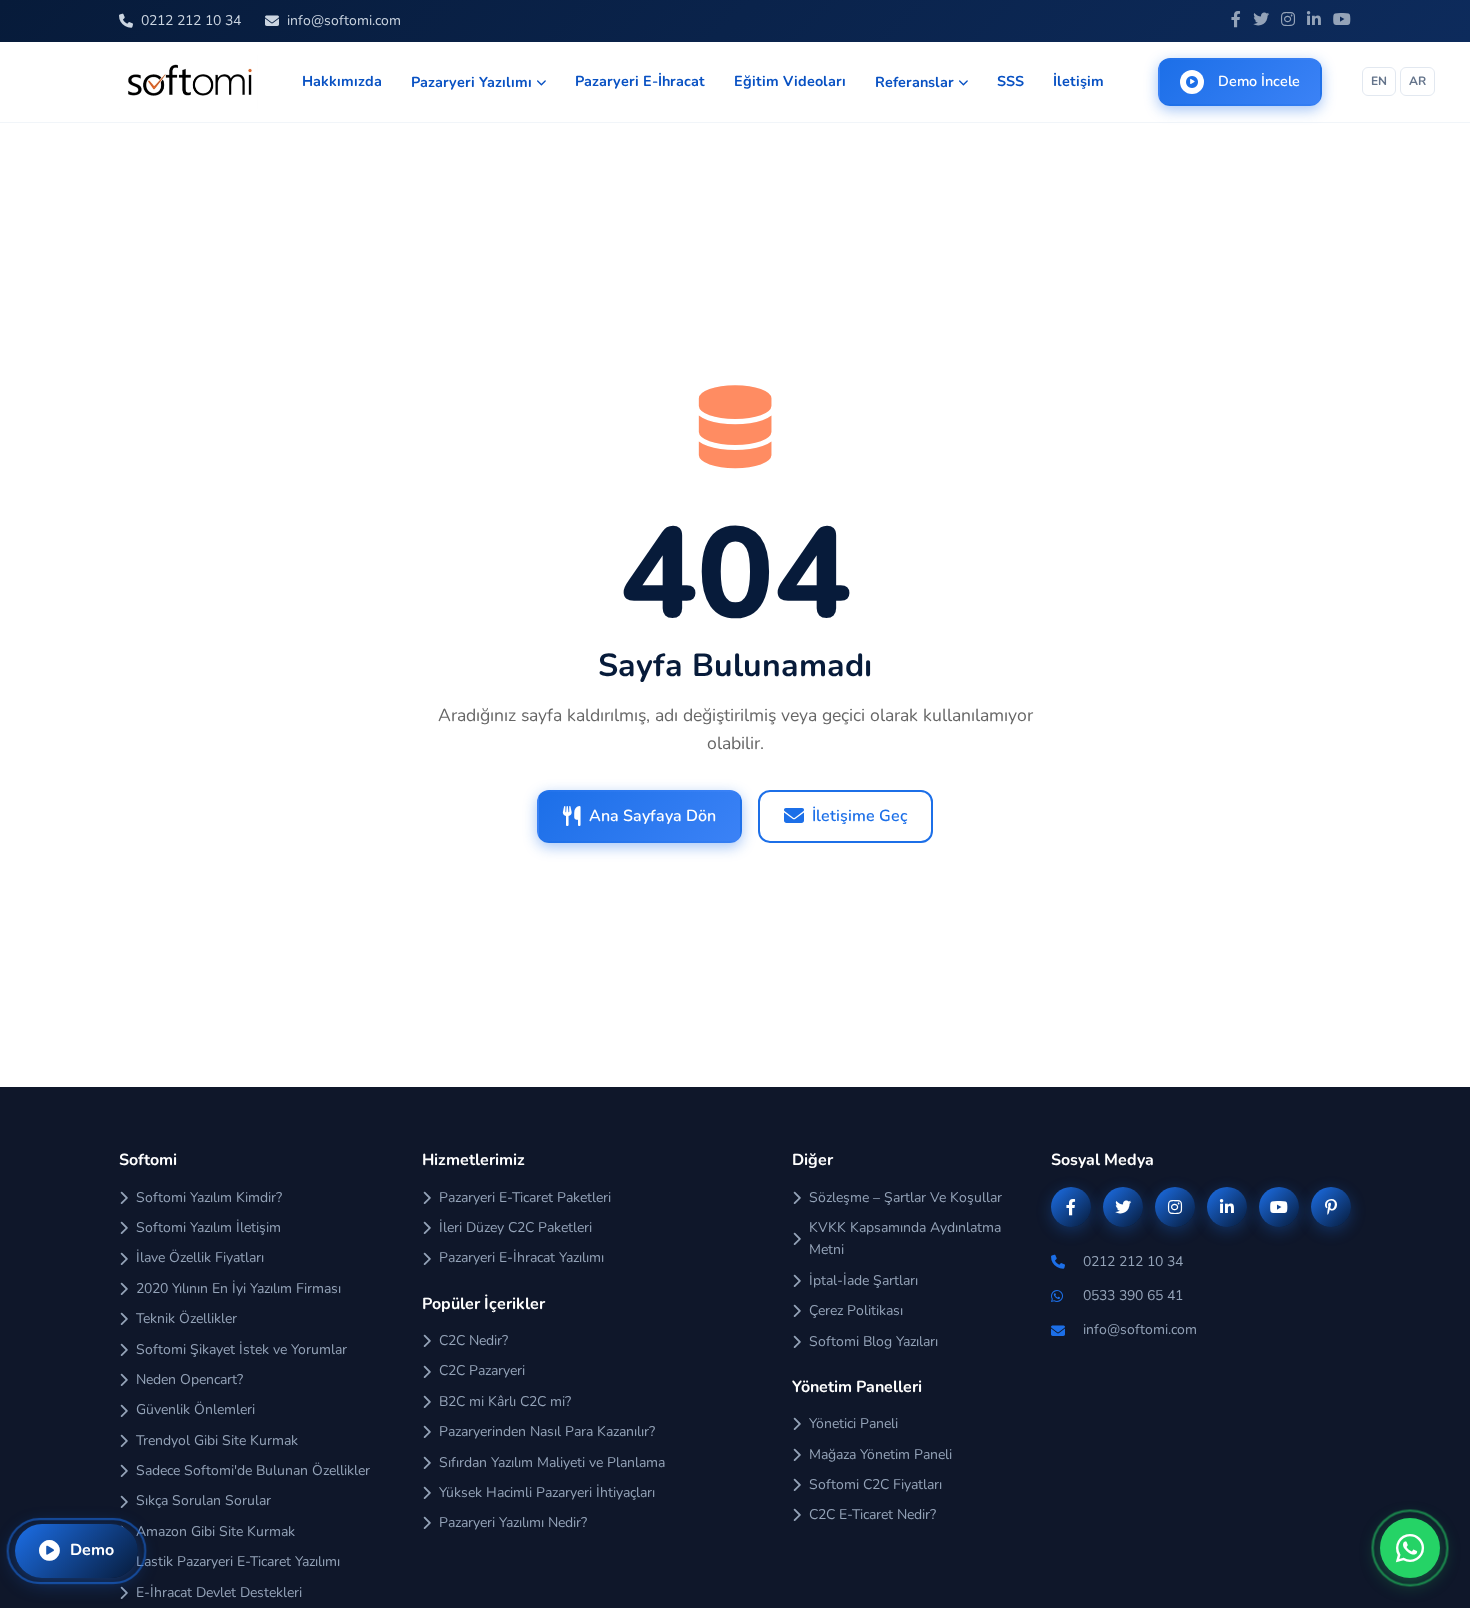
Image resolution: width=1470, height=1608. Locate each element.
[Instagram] (1288, 21)
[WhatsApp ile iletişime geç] (1410, 1548)
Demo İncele (1259, 81)
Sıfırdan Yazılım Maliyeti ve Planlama (552, 1462)
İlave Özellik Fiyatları (200, 1257)
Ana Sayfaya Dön (652, 816)
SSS (1010, 81)
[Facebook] (1236, 21)
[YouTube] (1342, 21)
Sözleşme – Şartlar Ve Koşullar (905, 1197)
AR (1417, 81)
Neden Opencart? (189, 1379)
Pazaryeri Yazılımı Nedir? (513, 1522)
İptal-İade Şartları (863, 1280)
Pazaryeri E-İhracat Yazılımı (521, 1257)
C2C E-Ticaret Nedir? (872, 1514)
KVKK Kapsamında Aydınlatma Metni (905, 1238)
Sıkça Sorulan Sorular (203, 1500)
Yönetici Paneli (853, 1423)
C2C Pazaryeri (482, 1370)
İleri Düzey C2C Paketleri (515, 1227)
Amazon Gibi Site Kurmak (215, 1531)
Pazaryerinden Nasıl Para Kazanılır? (547, 1431)
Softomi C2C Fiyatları (875, 1484)
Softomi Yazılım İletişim (208, 1227)
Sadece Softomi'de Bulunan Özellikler (253, 1470)
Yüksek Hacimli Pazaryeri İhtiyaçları (547, 1492)
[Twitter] (1261, 21)
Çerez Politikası (856, 1310)
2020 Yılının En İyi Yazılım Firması (238, 1288)
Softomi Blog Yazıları (873, 1341)
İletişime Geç (859, 816)
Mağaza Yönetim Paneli (880, 1454)
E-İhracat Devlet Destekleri (219, 1592)
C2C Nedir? (473, 1340)
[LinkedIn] (1314, 21)
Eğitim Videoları (790, 81)
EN (1379, 81)
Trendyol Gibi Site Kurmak (217, 1440)
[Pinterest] (1331, 1207)
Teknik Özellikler (186, 1318)
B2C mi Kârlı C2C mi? (505, 1401)
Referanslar (914, 82)
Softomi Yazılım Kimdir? (209, 1197)
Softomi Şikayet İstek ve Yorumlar (241, 1349)
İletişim (1078, 81)
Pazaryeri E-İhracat (640, 81)
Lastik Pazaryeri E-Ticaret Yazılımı (238, 1561)
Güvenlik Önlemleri (195, 1409)
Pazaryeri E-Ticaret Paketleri (525, 1197)
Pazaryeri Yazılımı (471, 82)
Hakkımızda (342, 81)
